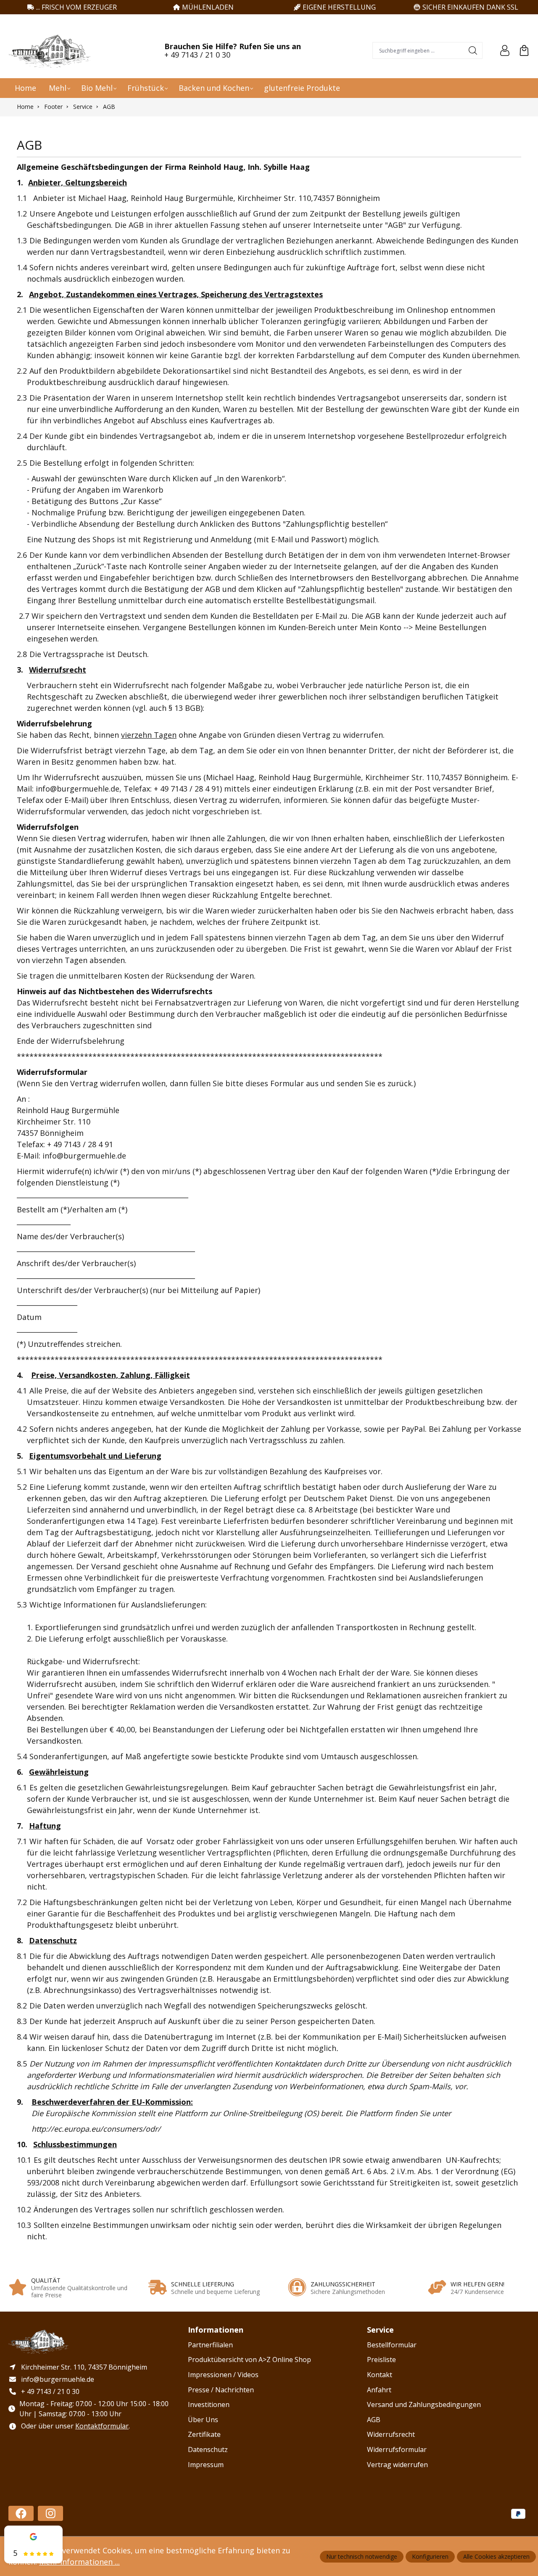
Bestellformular (392, 2345)
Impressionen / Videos (223, 2375)
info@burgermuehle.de (78, 789)
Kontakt (380, 2375)
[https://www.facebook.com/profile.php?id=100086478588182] (21, 2513)
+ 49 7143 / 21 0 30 (197, 55)
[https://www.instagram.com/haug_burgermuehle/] (50, 2513)
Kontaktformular (102, 2426)
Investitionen (209, 2404)
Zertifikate (204, 2434)
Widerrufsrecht (391, 2434)
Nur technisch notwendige (362, 2556)
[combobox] (418, 50)
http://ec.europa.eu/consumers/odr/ (96, 2129)
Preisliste (381, 2360)
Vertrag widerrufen (397, 2465)
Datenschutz (208, 2449)
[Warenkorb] (524, 50)
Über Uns (203, 2420)
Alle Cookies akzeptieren (496, 2556)
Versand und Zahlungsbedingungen (424, 2404)
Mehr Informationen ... (79, 2562)
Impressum (206, 2465)
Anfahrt (379, 2390)
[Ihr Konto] (505, 50)
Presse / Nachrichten (221, 2390)
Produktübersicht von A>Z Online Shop (249, 2360)
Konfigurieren (430, 2556)
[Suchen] (473, 50)
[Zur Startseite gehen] (50, 50)
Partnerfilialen (210, 2345)
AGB (374, 2420)
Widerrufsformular (397, 2449)
